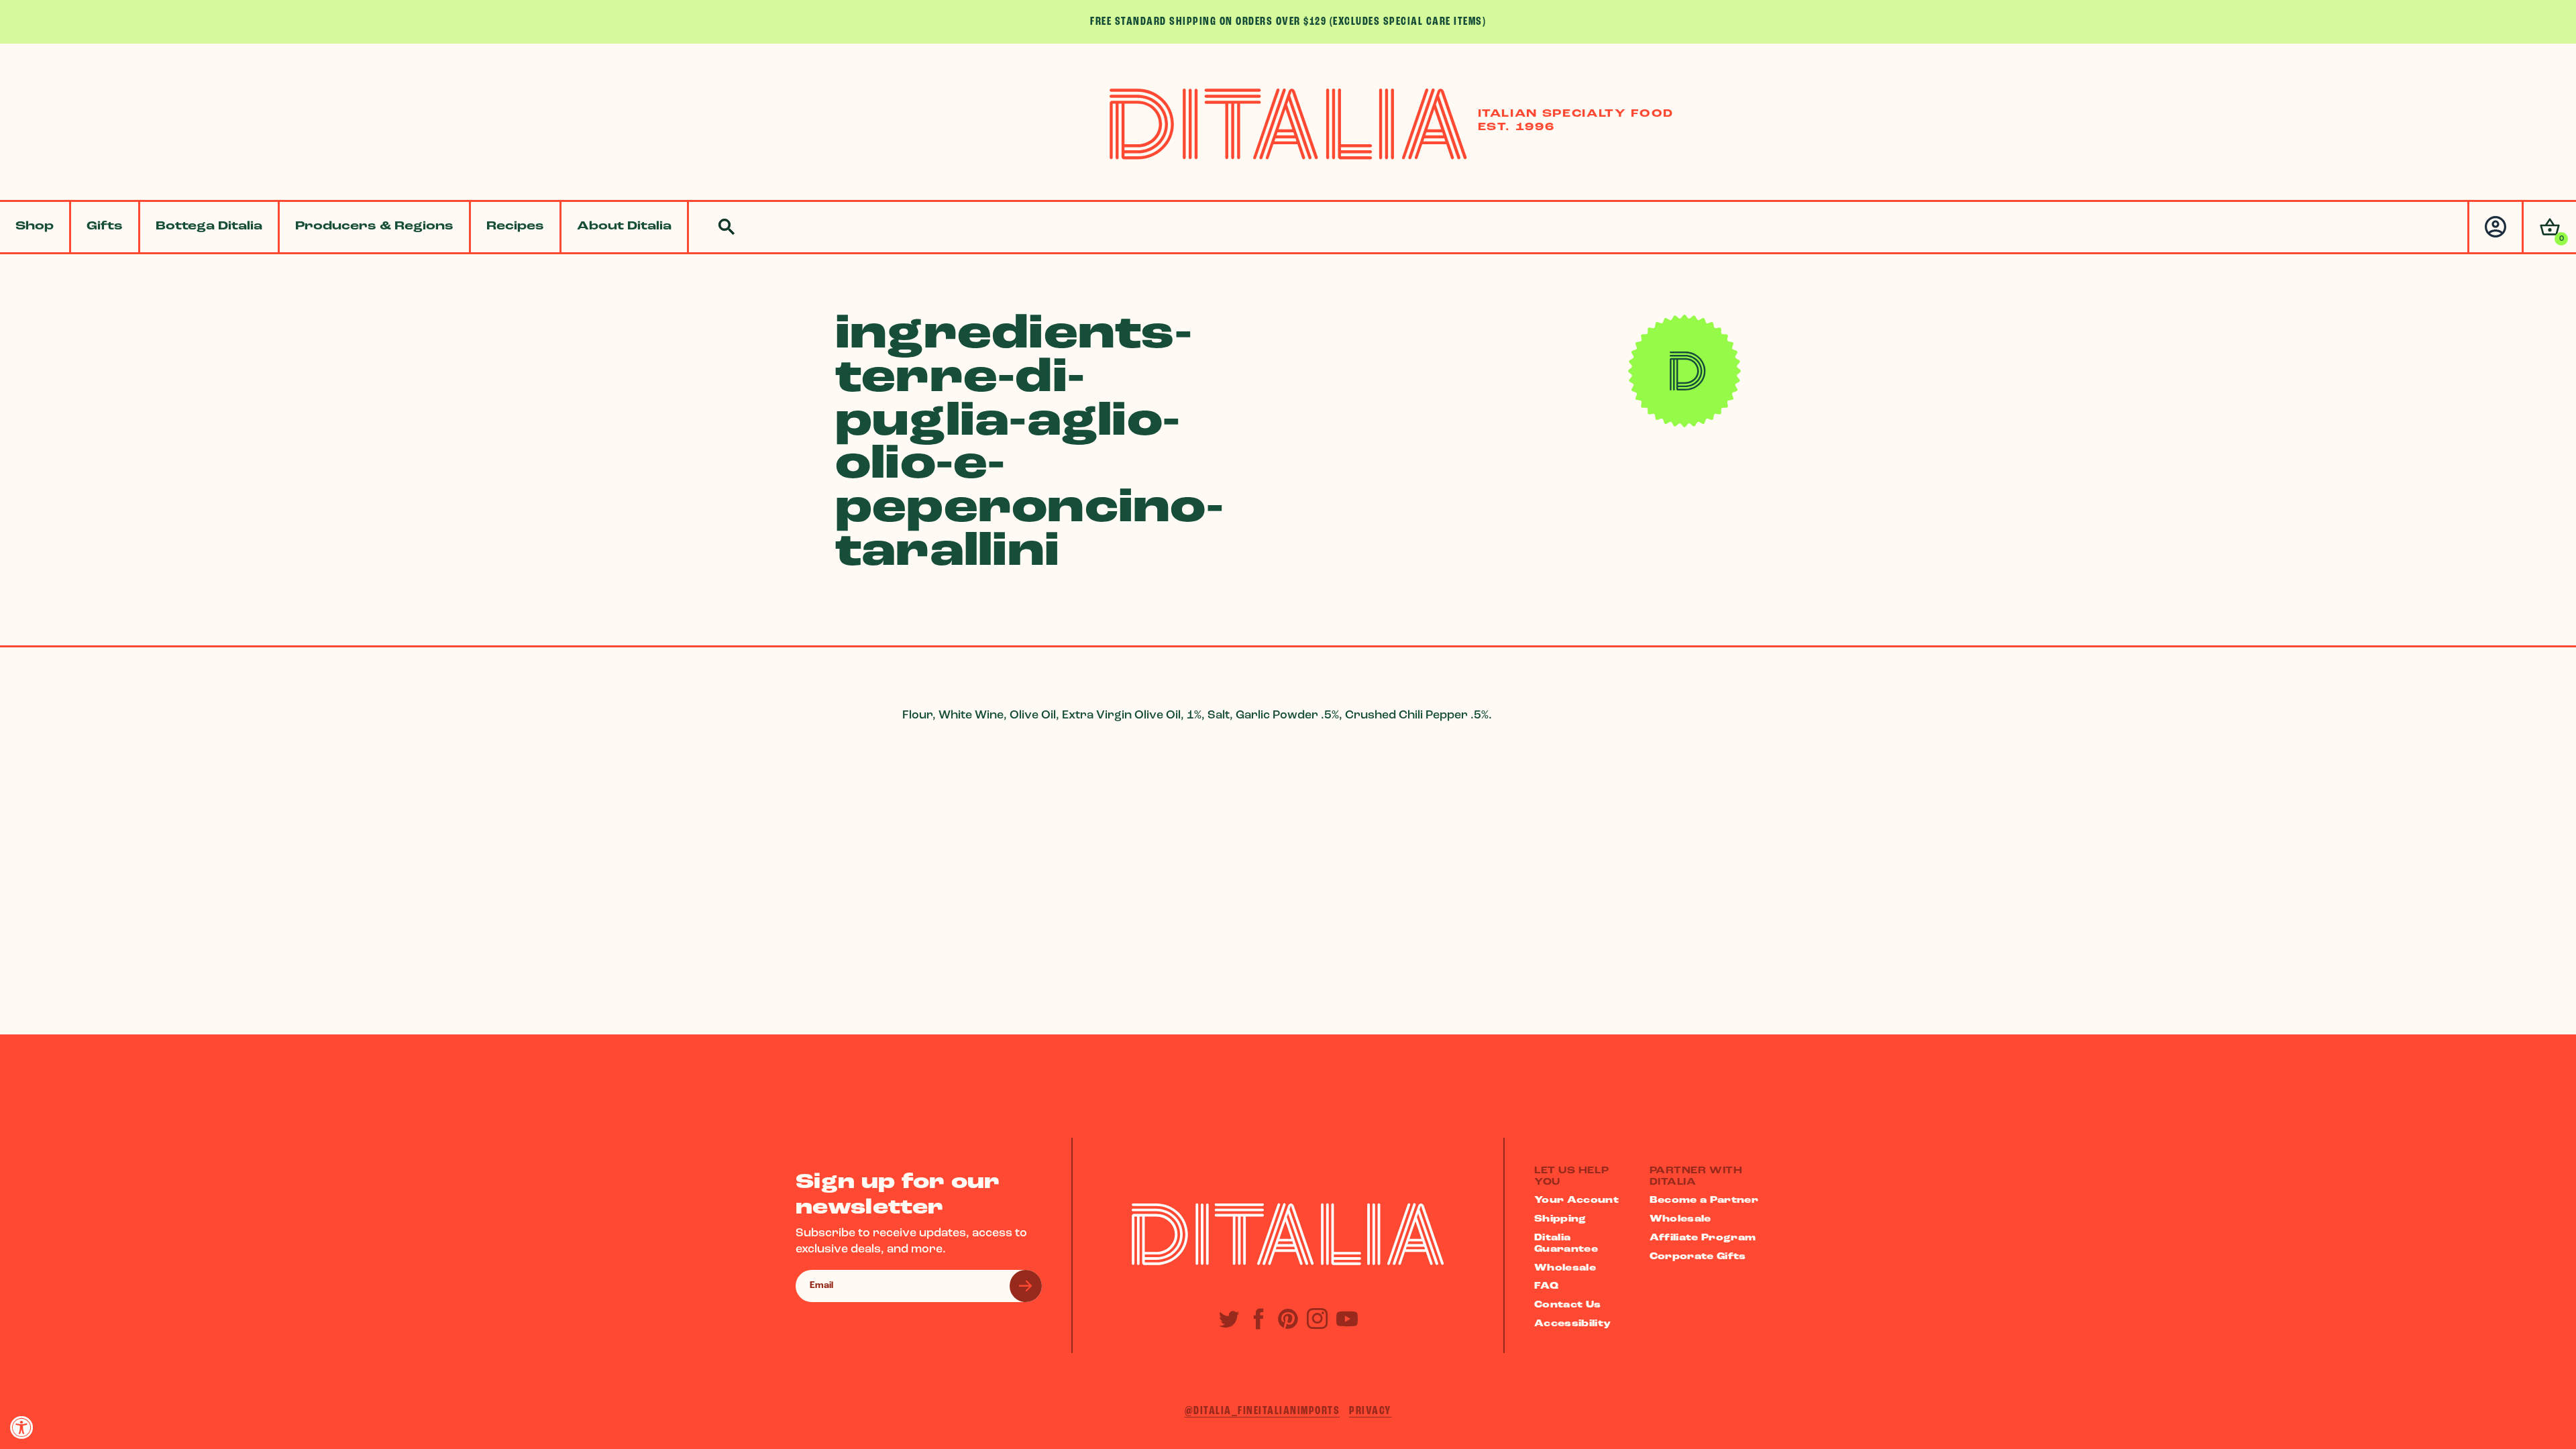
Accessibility (1573, 1324)
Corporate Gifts (1698, 1257)
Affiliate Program (1703, 1238)
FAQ (1546, 1286)
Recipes (515, 227)
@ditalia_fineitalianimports (1263, 1411)
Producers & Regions (374, 227)
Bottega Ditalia (209, 227)
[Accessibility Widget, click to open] (22, 1427)
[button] (2549, 227)
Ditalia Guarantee (1566, 1244)
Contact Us (1568, 1305)
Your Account (1576, 1200)
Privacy (1371, 1411)
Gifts (105, 227)
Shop (35, 227)
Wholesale (1565, 1268)
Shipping (1560, 1219)
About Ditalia (624, 227)
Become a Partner (1704, 1200)
